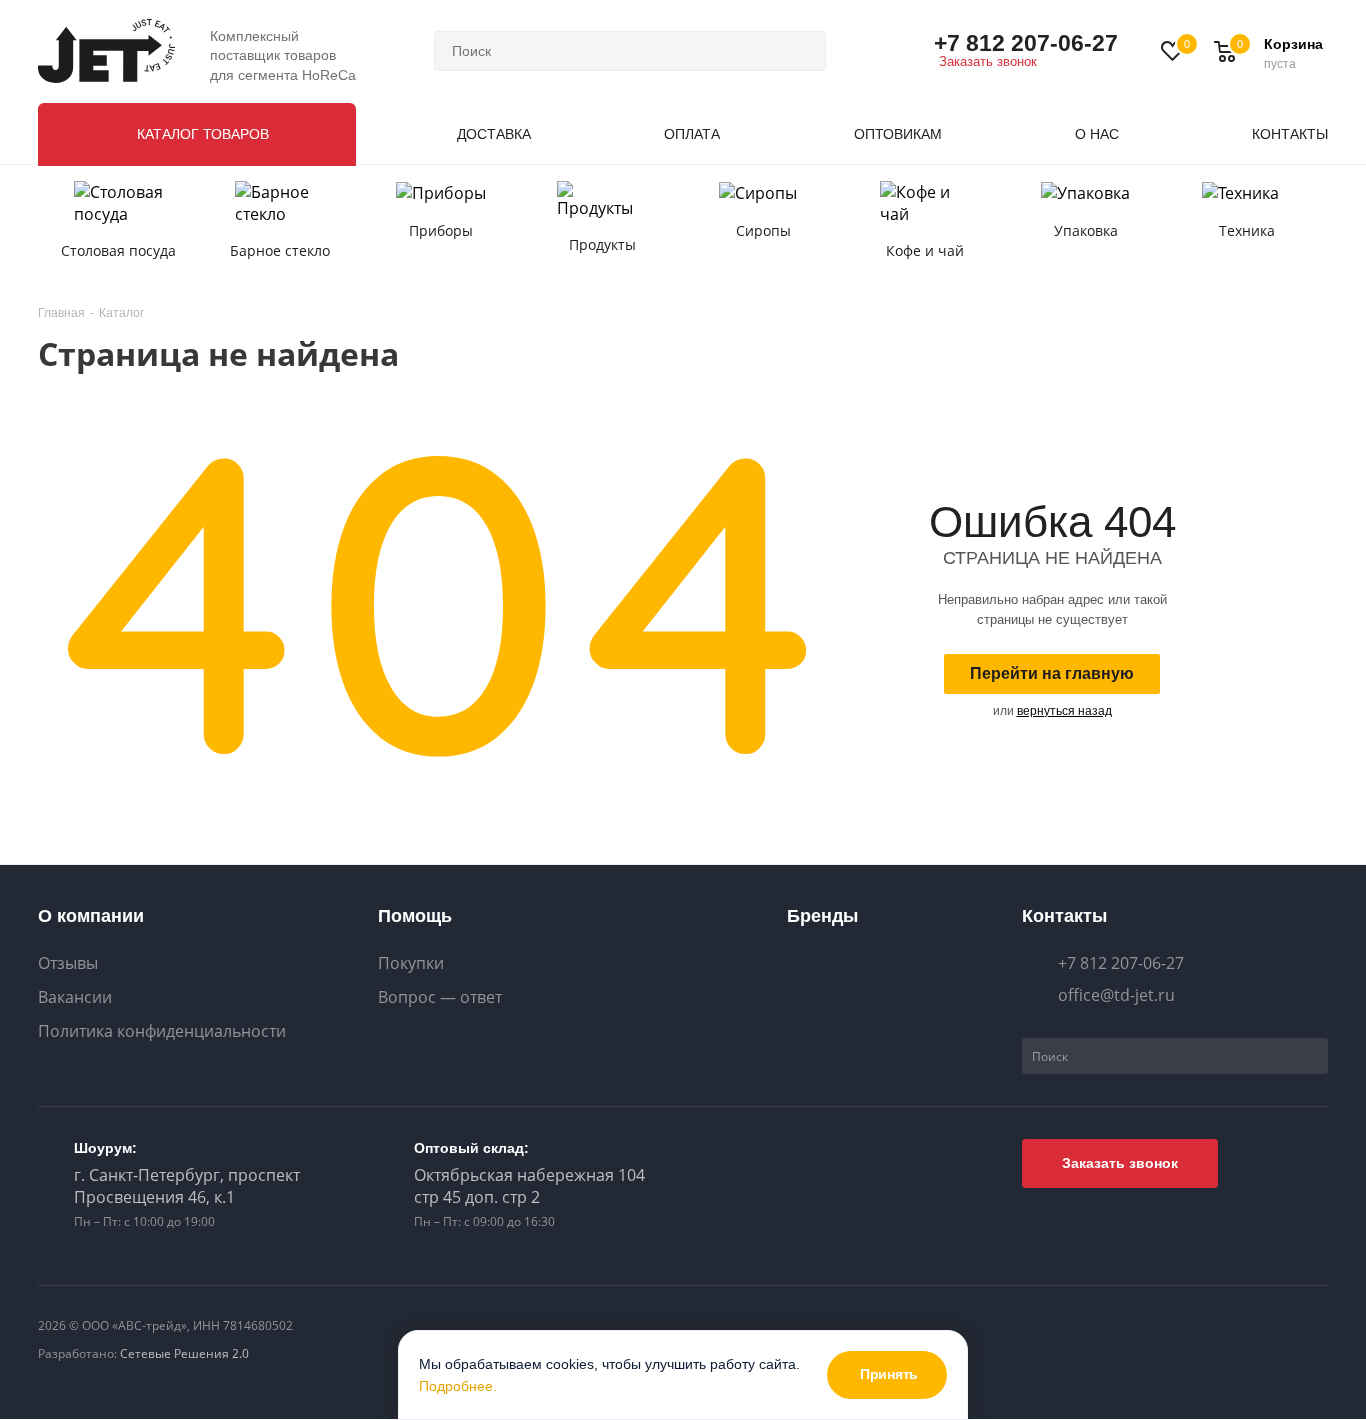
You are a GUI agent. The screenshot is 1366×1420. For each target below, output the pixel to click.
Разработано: (143, 1354)
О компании (91, 916)
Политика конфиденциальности (162, 1031)
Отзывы (68, 963)
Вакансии (75, 997)
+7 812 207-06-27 (1026, 43)
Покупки (411, 963)
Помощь (415, 916)
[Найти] (802, 51)
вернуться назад (1064, 711)
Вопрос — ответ (440, 997)
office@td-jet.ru (1116, 995)
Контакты (1064, 916)
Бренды (822, 916)
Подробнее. (458, 1386)
